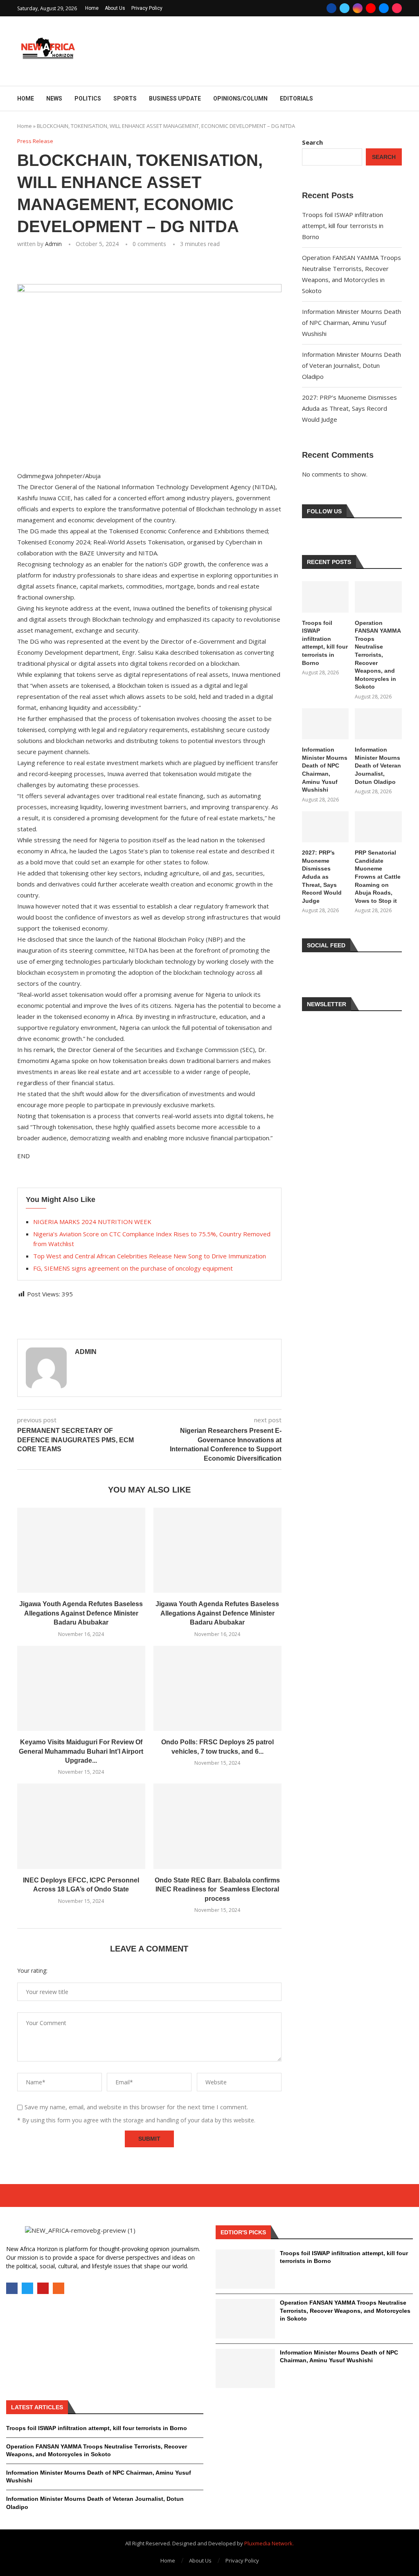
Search (312, 142)
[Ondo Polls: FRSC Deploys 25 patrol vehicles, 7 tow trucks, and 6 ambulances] (217, 1689)
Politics (88, 98)
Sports (125, 98)
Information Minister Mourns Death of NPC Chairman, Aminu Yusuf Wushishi (351, 322)
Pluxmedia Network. (269, 2543)
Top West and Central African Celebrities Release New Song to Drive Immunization (150, 1256)
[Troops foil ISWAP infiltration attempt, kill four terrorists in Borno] (326, 597)
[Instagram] (358, 8)
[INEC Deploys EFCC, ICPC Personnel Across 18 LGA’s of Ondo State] (81, 1826)
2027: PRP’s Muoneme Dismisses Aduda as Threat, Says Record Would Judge (349, 408)
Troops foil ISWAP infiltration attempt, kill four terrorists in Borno (343, 226)
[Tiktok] (397, 8)
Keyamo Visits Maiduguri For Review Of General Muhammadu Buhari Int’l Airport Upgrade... (81, 1751)
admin (53, 244)
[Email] (384, 8)
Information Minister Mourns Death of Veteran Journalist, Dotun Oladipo (351, 365)
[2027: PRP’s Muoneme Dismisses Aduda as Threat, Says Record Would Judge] (326, 827)
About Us (115, 8)
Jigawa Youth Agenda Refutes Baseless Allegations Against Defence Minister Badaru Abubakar (81, 1613)
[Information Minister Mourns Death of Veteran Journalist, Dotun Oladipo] (378, 724)
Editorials (296, 98)
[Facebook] (331, 8)
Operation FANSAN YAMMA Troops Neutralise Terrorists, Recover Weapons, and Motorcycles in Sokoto (378, 655)
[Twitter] (345, 8)
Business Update (175, 98)
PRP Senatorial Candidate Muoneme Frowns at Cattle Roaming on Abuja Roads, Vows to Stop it (378, 877)
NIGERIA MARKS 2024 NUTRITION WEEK (92, 1222)
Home (92, 8)
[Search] (398, 99)
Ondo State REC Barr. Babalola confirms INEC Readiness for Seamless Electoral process (217, 1889)
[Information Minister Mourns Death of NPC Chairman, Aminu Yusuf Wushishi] (326, 724)
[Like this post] (75, 266)
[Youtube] (371, 8)
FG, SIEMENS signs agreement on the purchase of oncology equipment (133, 1268)
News (54, 98)
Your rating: (32, 1971)
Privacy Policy (147, 8)
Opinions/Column (240, 98)
